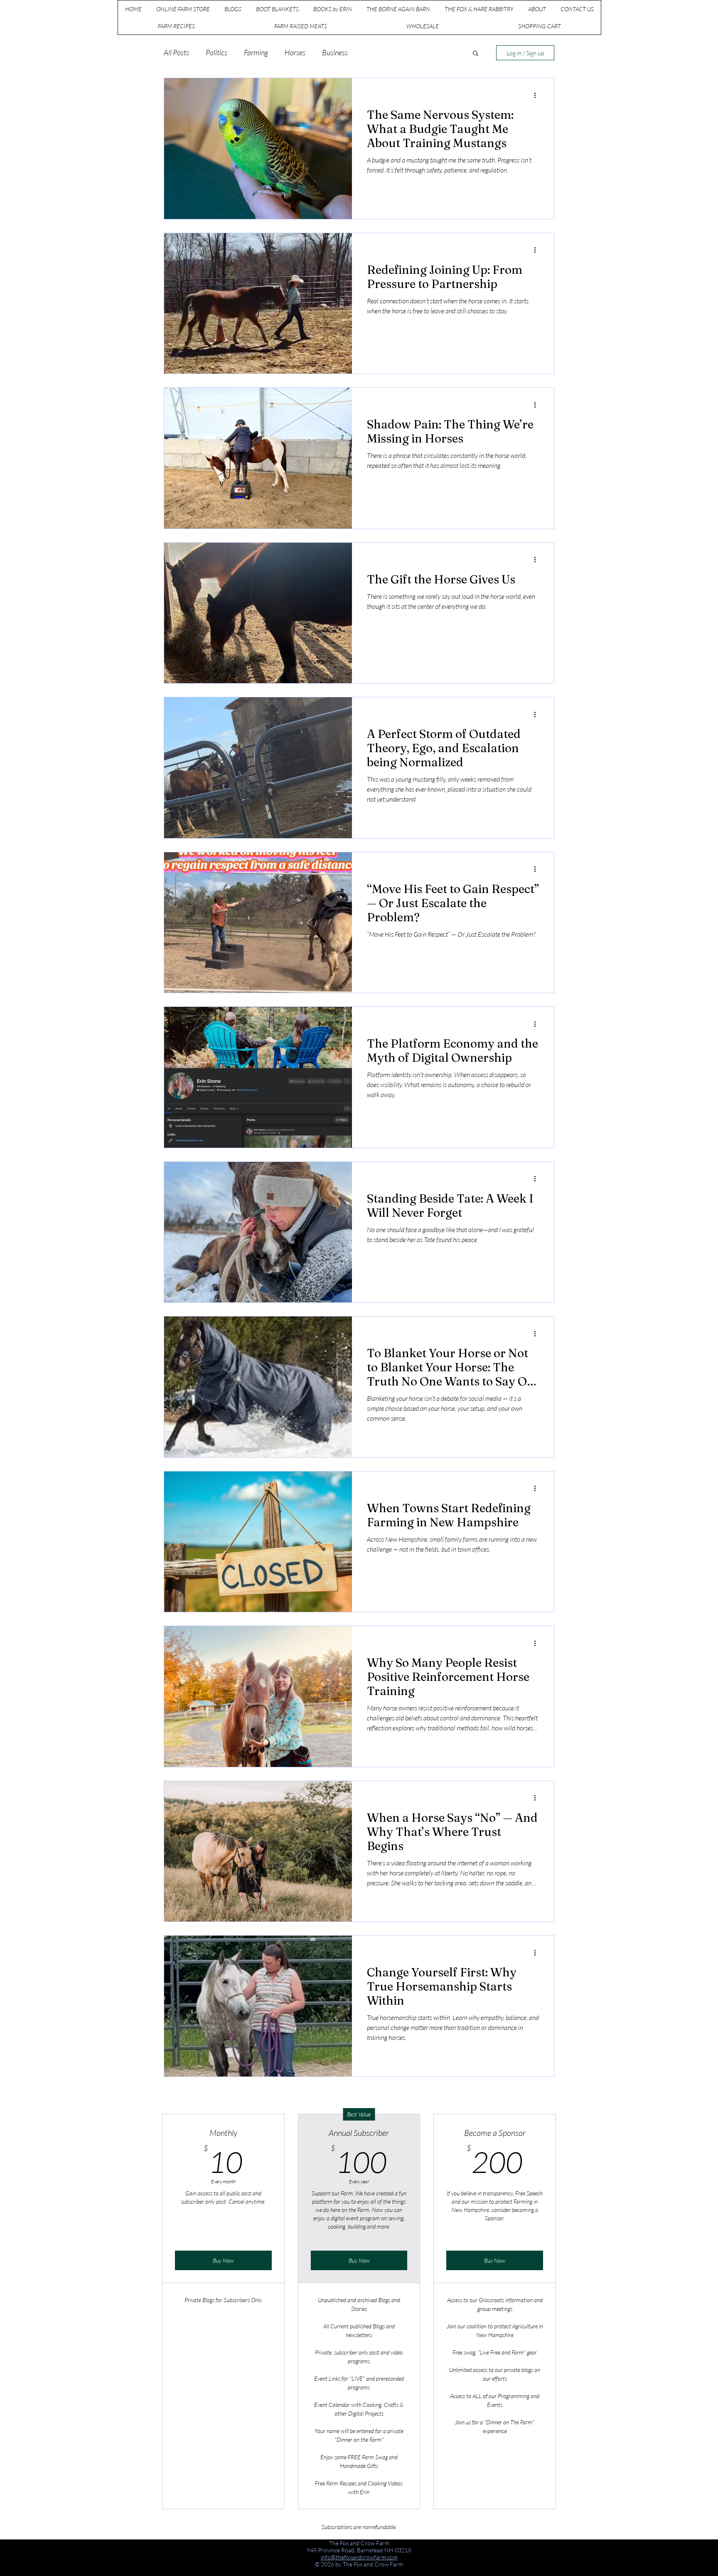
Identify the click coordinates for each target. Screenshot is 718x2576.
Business (335, 52)
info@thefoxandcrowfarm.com (359, 2557)
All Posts (176, 52)
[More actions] (538, 95)
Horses (295, 52)
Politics (216, 52)
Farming (256, 52)
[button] (476, 54)
